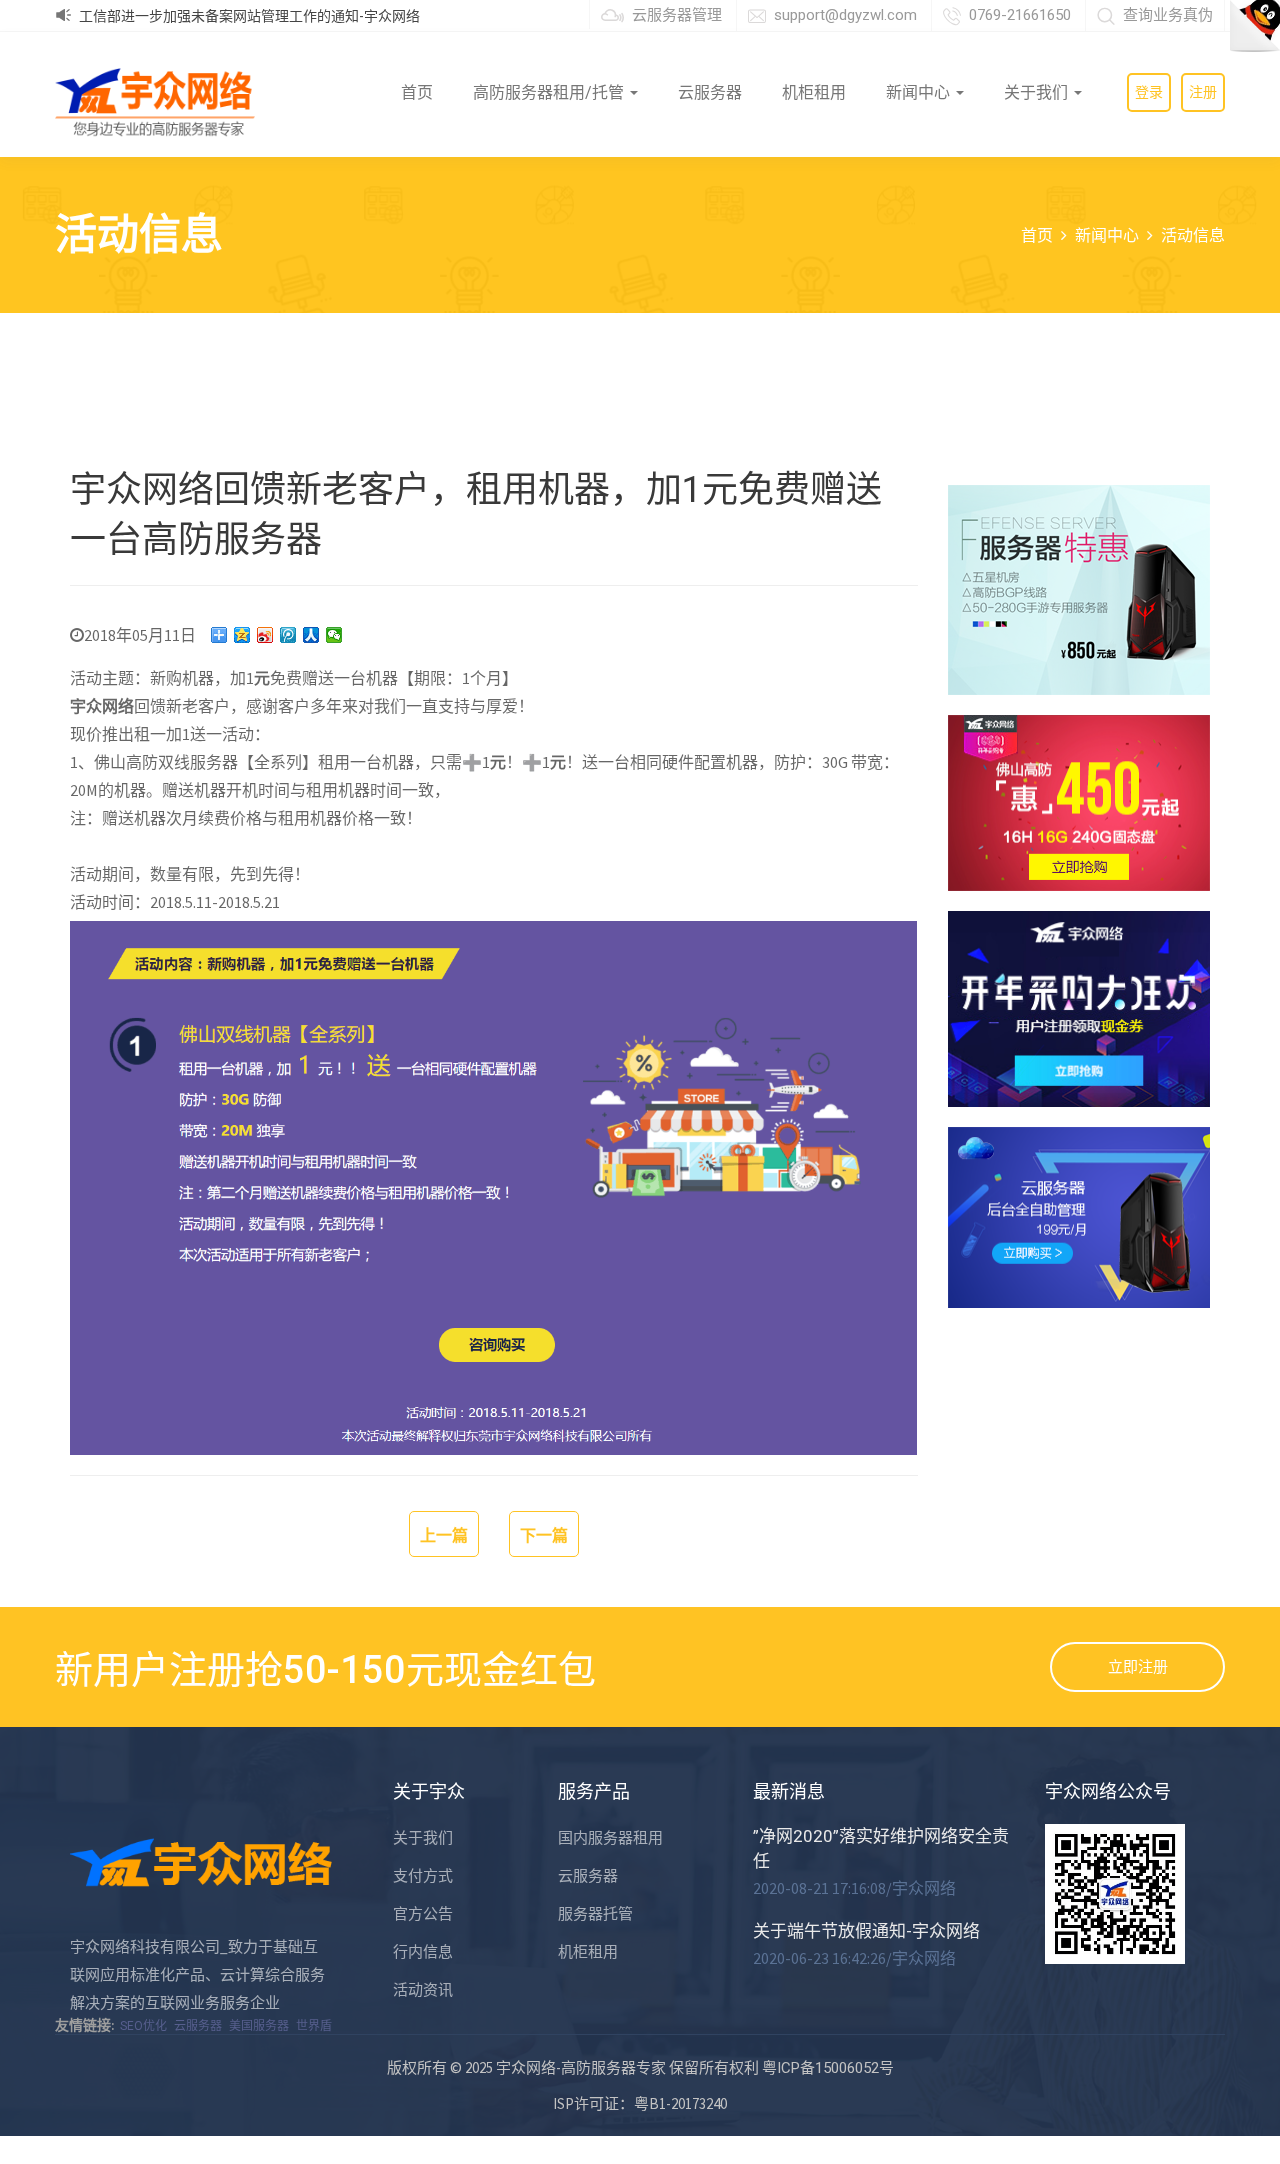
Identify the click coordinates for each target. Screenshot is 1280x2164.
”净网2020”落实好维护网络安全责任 (881, 1848)
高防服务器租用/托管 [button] (550, 92)
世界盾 (314, 2026)
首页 (417, 92)
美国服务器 (259, 2026)
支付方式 (423, 1876)
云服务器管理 (677, 15)
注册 (1203, 92)
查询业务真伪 (1168, 15)
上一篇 (444, 1535)
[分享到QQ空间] (242, 635)
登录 (1149, 92)
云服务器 (710, 92)
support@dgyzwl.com (845, 15)
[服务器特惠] (1079, 590)
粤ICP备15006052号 (828, 2068)
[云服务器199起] (1079, 1217)
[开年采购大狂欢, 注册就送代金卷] (1079, 1009)
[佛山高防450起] (1079, 802)
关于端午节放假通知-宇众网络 (866, 1931)
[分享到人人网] (311, 635)
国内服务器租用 (610, 1838)
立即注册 (1138, 1667)
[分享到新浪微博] (265, 635)
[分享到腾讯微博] (288, 635)
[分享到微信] (334, 635)
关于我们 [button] (1038, 92)
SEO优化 (143, 2026)
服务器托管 (595, 1914)
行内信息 (423, 1952)
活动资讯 (423, 1990)
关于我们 (423, 1838)
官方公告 (423, 1914)
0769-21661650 (1020, 15)
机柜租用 (814, 92)
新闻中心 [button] (920, 92)
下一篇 (544, 1535)
